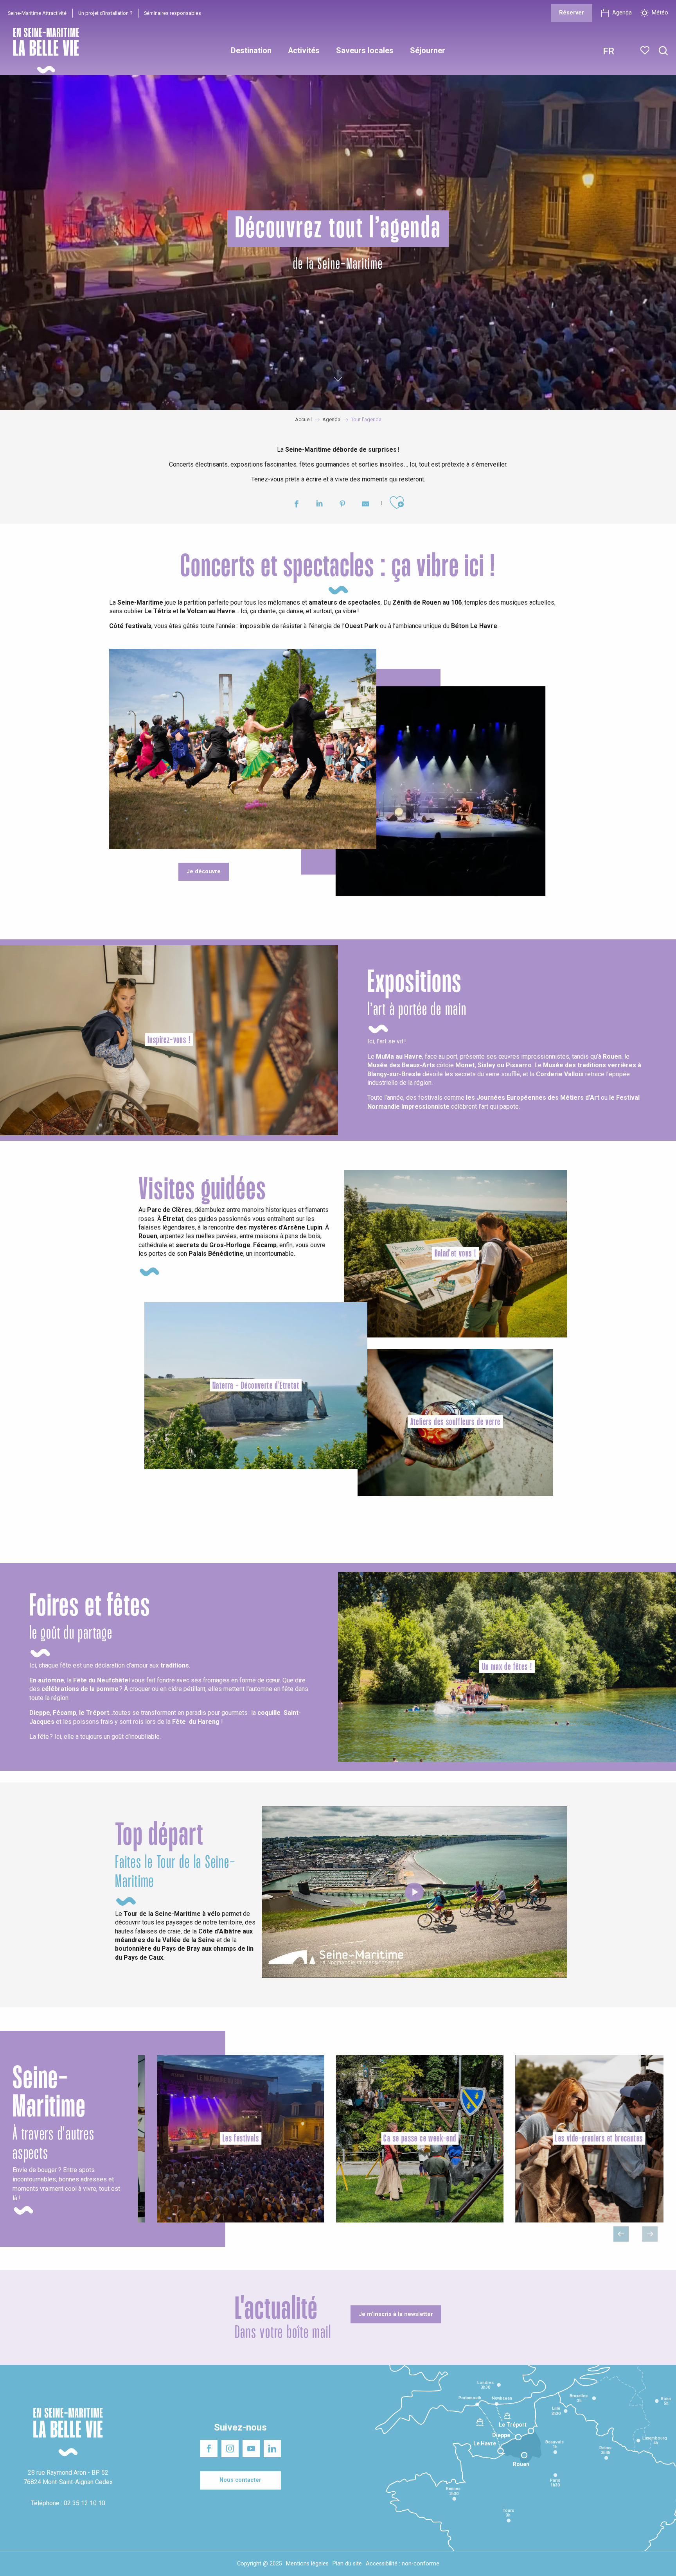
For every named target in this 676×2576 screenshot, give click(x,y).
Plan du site (347, 2564)
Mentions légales (307, 2564)
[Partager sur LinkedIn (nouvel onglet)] (319, 505)
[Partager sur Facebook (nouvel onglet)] (296, 505)
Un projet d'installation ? (105, 13)
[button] (663, 51)
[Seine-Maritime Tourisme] (43, 51)
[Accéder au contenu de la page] (338, 376)
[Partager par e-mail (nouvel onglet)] (366, 505)
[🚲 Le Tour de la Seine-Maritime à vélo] (414, 1892)
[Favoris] (646, 50)
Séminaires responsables (173, 13)
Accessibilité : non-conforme (403, 2564)
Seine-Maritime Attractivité (37, 13)
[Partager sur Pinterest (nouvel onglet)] (342, 505)
